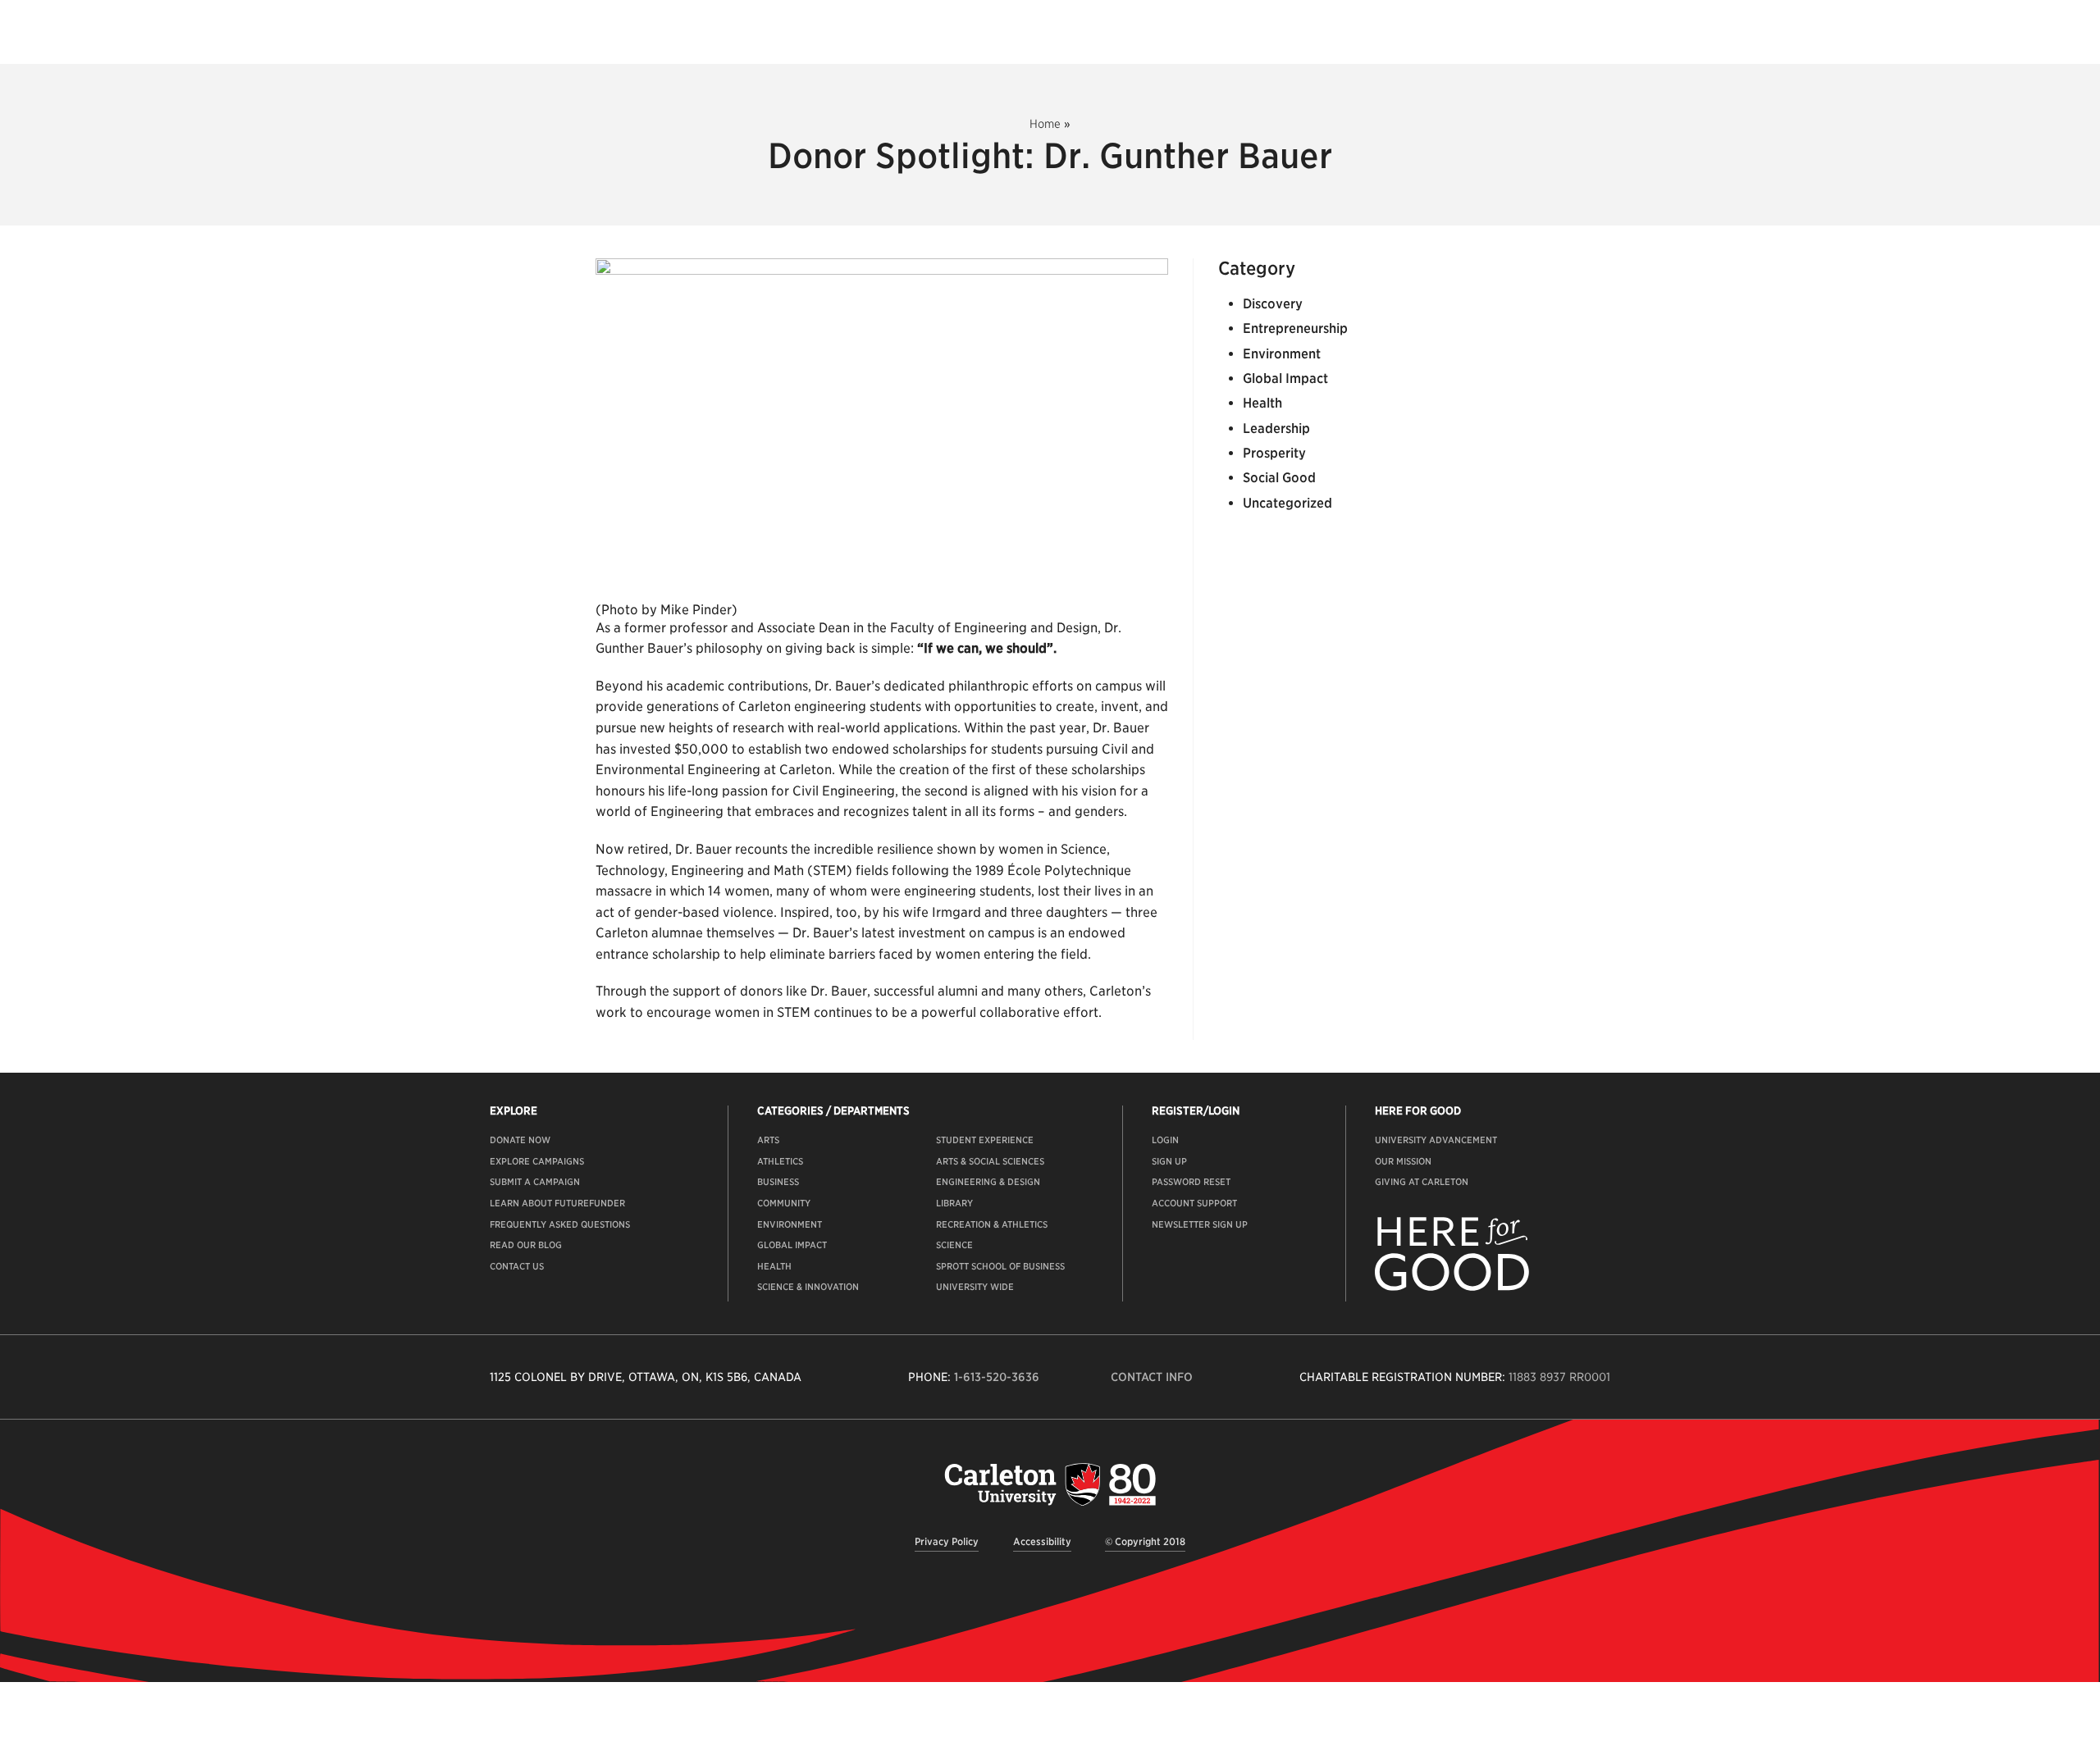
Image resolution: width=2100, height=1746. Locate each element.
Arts (768, 1140)
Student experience (985, 1140)
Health (1262, 403)
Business (778, 1182)
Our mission (1403, 1161)
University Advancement (1436, 1140)
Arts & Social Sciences (990, 1161)
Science (954, 1245)
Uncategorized (1287, 503)
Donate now (520, 1140)
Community (784, 1203)
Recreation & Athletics (992, 1224)
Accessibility (1042, 1541)
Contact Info (1152, 1377)
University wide (975, 1287)
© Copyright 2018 (1145, 1541)
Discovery (1273, 304)
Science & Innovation (808, 1287)
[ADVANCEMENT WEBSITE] (1452, 1288)
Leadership (1276, 429)
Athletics (780, 1161)
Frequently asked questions (560, 1224)
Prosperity (1274, 453)
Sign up (1169, 1161)
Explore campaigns (537, 1161)
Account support (1194, 1203)
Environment (1282, 354)
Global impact (792, 1245)
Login (1165, 1140)
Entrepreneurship (1295, 328)
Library (954, 1203)
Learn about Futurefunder (557, 1203)
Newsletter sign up (1200, 1224)
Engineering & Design (988, 1182)
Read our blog (526, 1245)
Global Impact (1285, 378)
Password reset (1191, 1182)
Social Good (1279, 478)
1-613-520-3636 (997, 1377)
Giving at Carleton (1422, 1182)
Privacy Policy (947, 1541)
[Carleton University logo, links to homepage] (1050, 1484)
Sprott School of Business (1000, 1266)
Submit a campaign (535, 1182)
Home (1045, 124)
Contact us (517, 1266)
